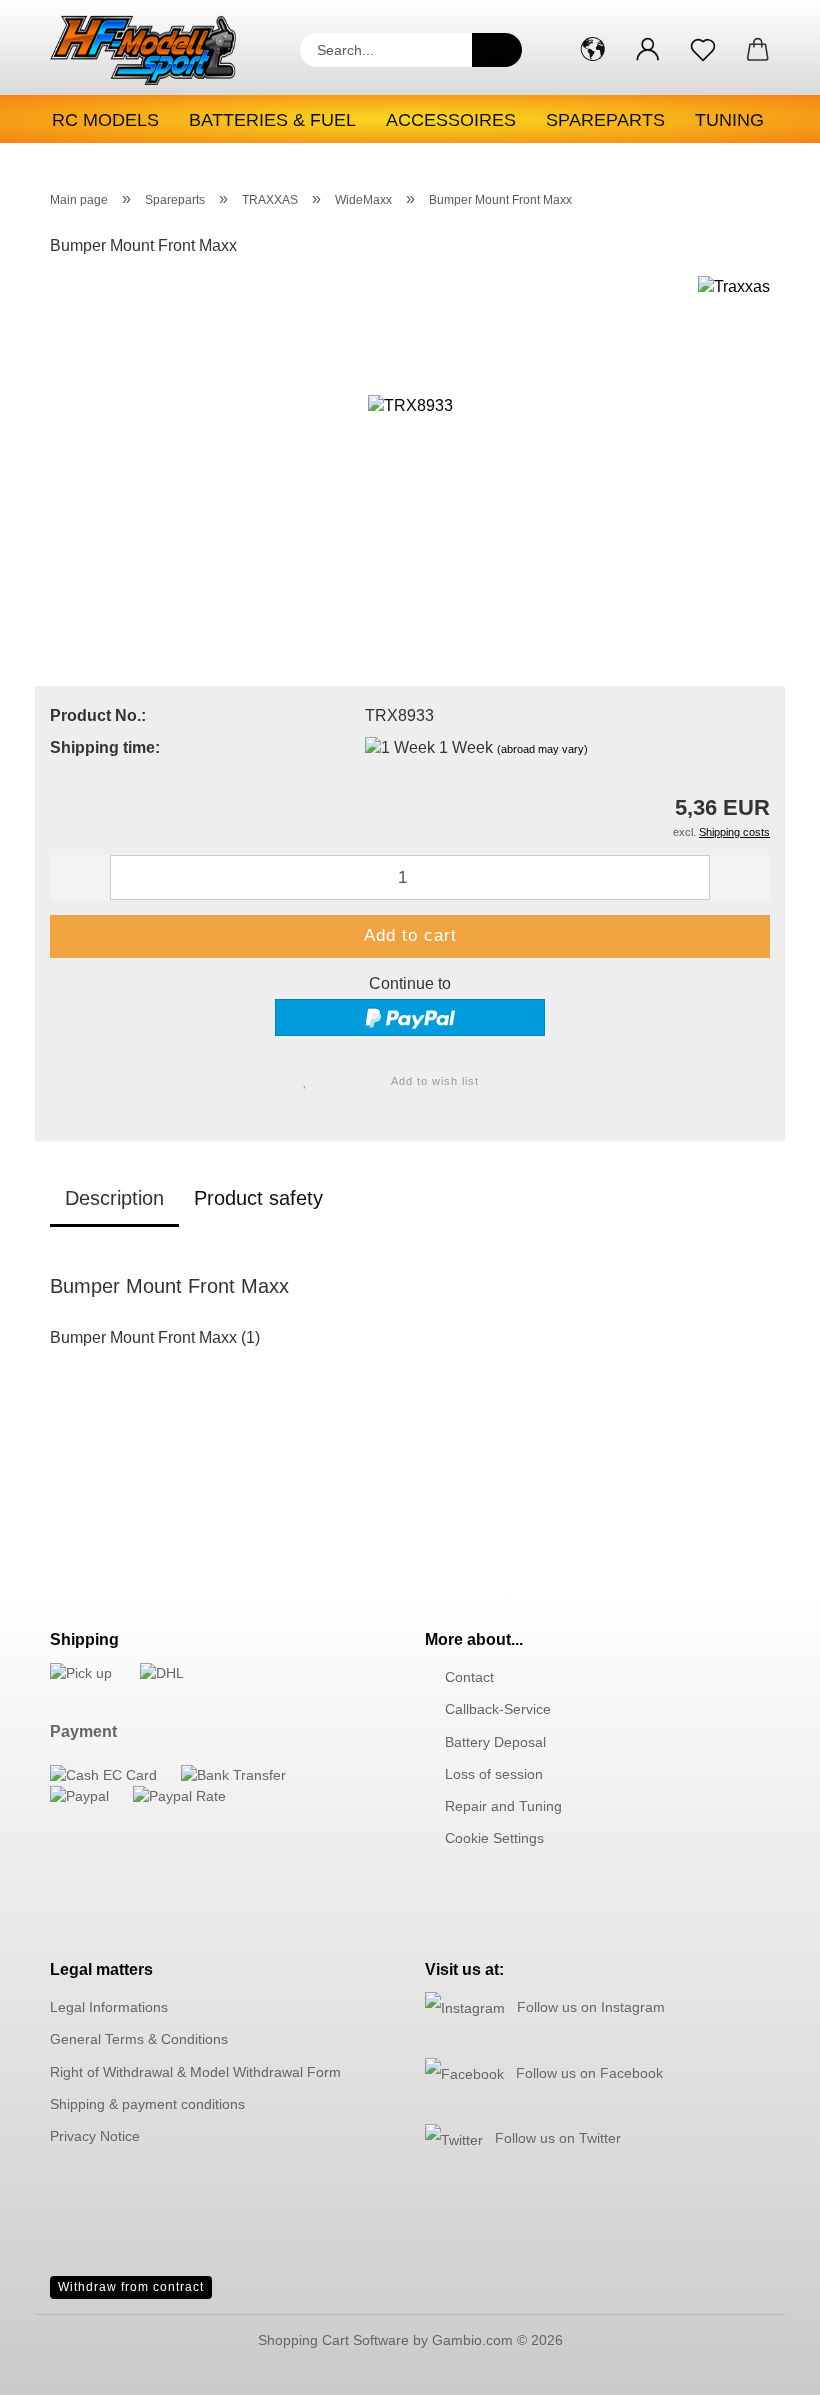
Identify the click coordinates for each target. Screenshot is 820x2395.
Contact (469, 1677)
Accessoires (451, 120)
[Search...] (497, 50)
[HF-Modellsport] (160, 50)
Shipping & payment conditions (147, 2104)
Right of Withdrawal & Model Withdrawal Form (195, 2072)
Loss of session (494, 1774)
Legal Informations (109, 2007)
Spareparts (605, 120)
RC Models (105, 120)
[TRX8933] (410, 424)
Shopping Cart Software (333, 2340)
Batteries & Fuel (272, 120)
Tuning (729, 120)
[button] (592, 50)
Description (114, 1198)
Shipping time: (105, 747)
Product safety (258, 1198)
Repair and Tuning (503, 1806)
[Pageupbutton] (765, 2365)
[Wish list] (702, 50)
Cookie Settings (494, 1838)
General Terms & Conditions (139, 2039)
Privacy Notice (95, 2136)
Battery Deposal (495, 1742)
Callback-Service (498, 1709)
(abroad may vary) (542, 749)
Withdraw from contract (131, 2287)
